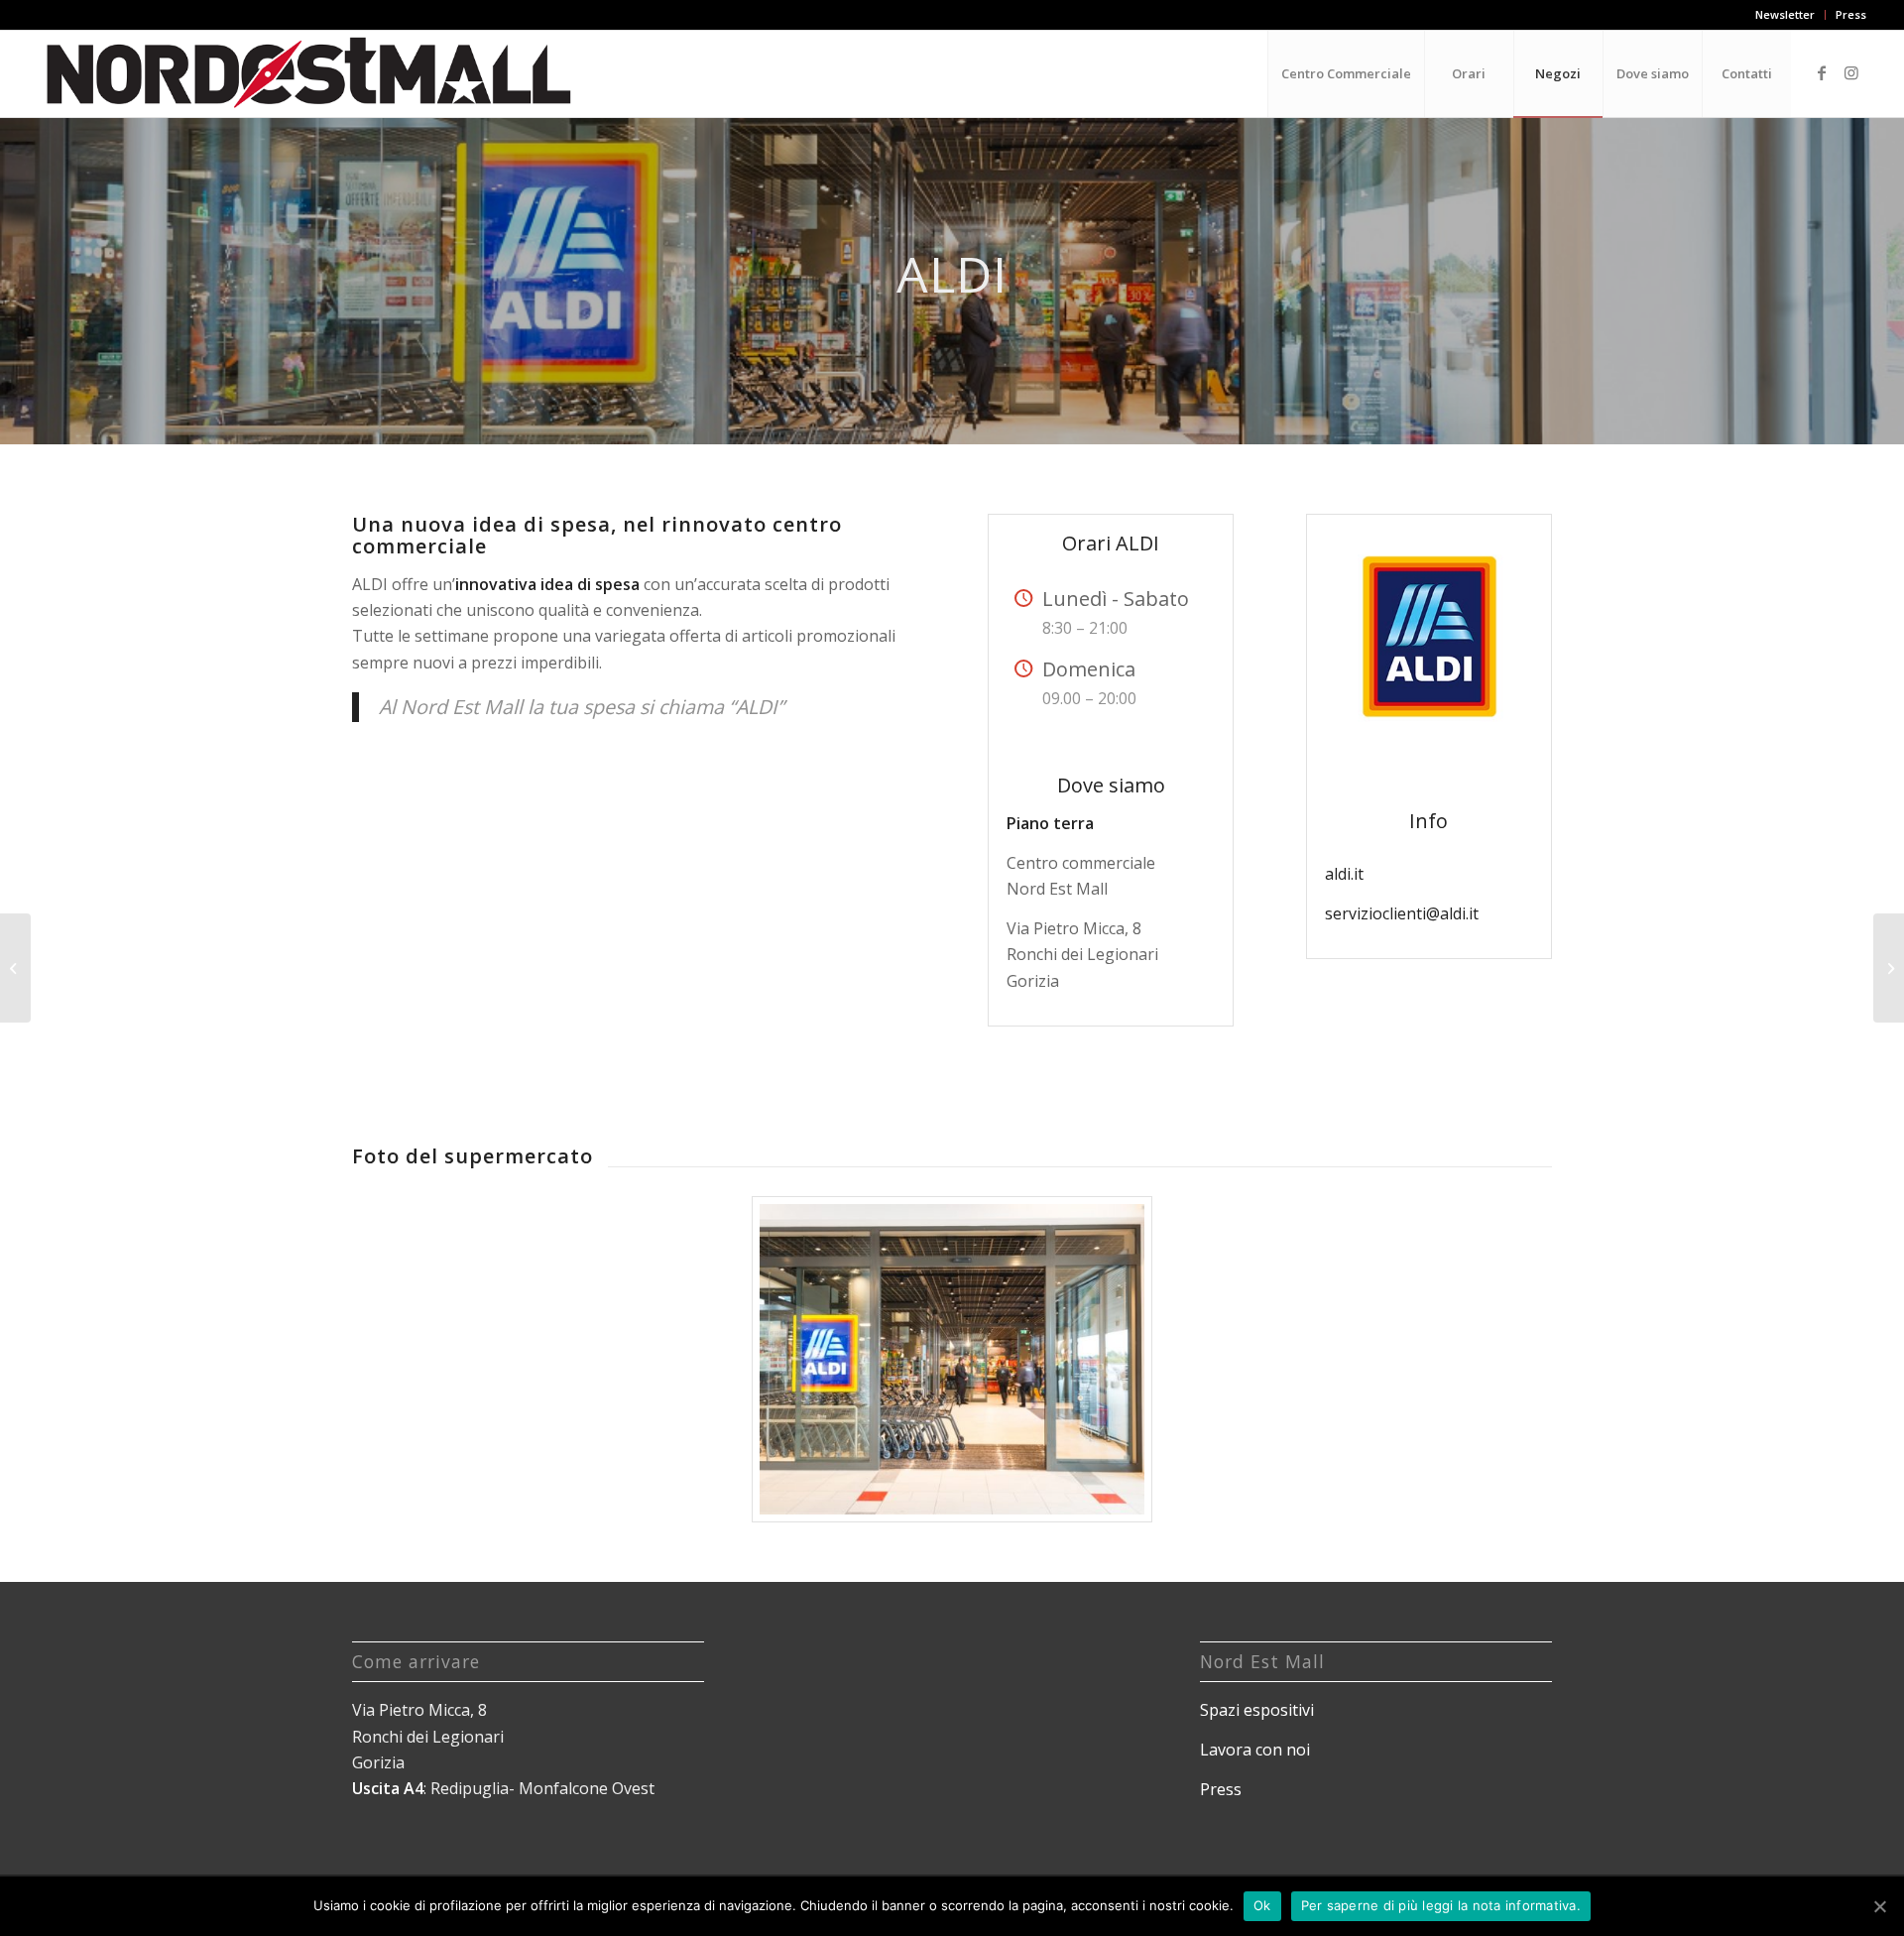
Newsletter (1785, 14)
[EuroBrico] (1889, 968)
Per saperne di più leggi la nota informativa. (1441, 1905)
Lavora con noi (1255, 1750)
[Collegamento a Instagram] (1851, 72)
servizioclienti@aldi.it (1402, 913)
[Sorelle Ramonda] (15, 968)
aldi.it (1344, 874)
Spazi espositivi (1257, 1710)
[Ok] (1879, 1906)
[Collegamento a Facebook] (1822, 72)
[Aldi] (952, 1359)
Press (1851, 14)
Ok (1262, 1905)
